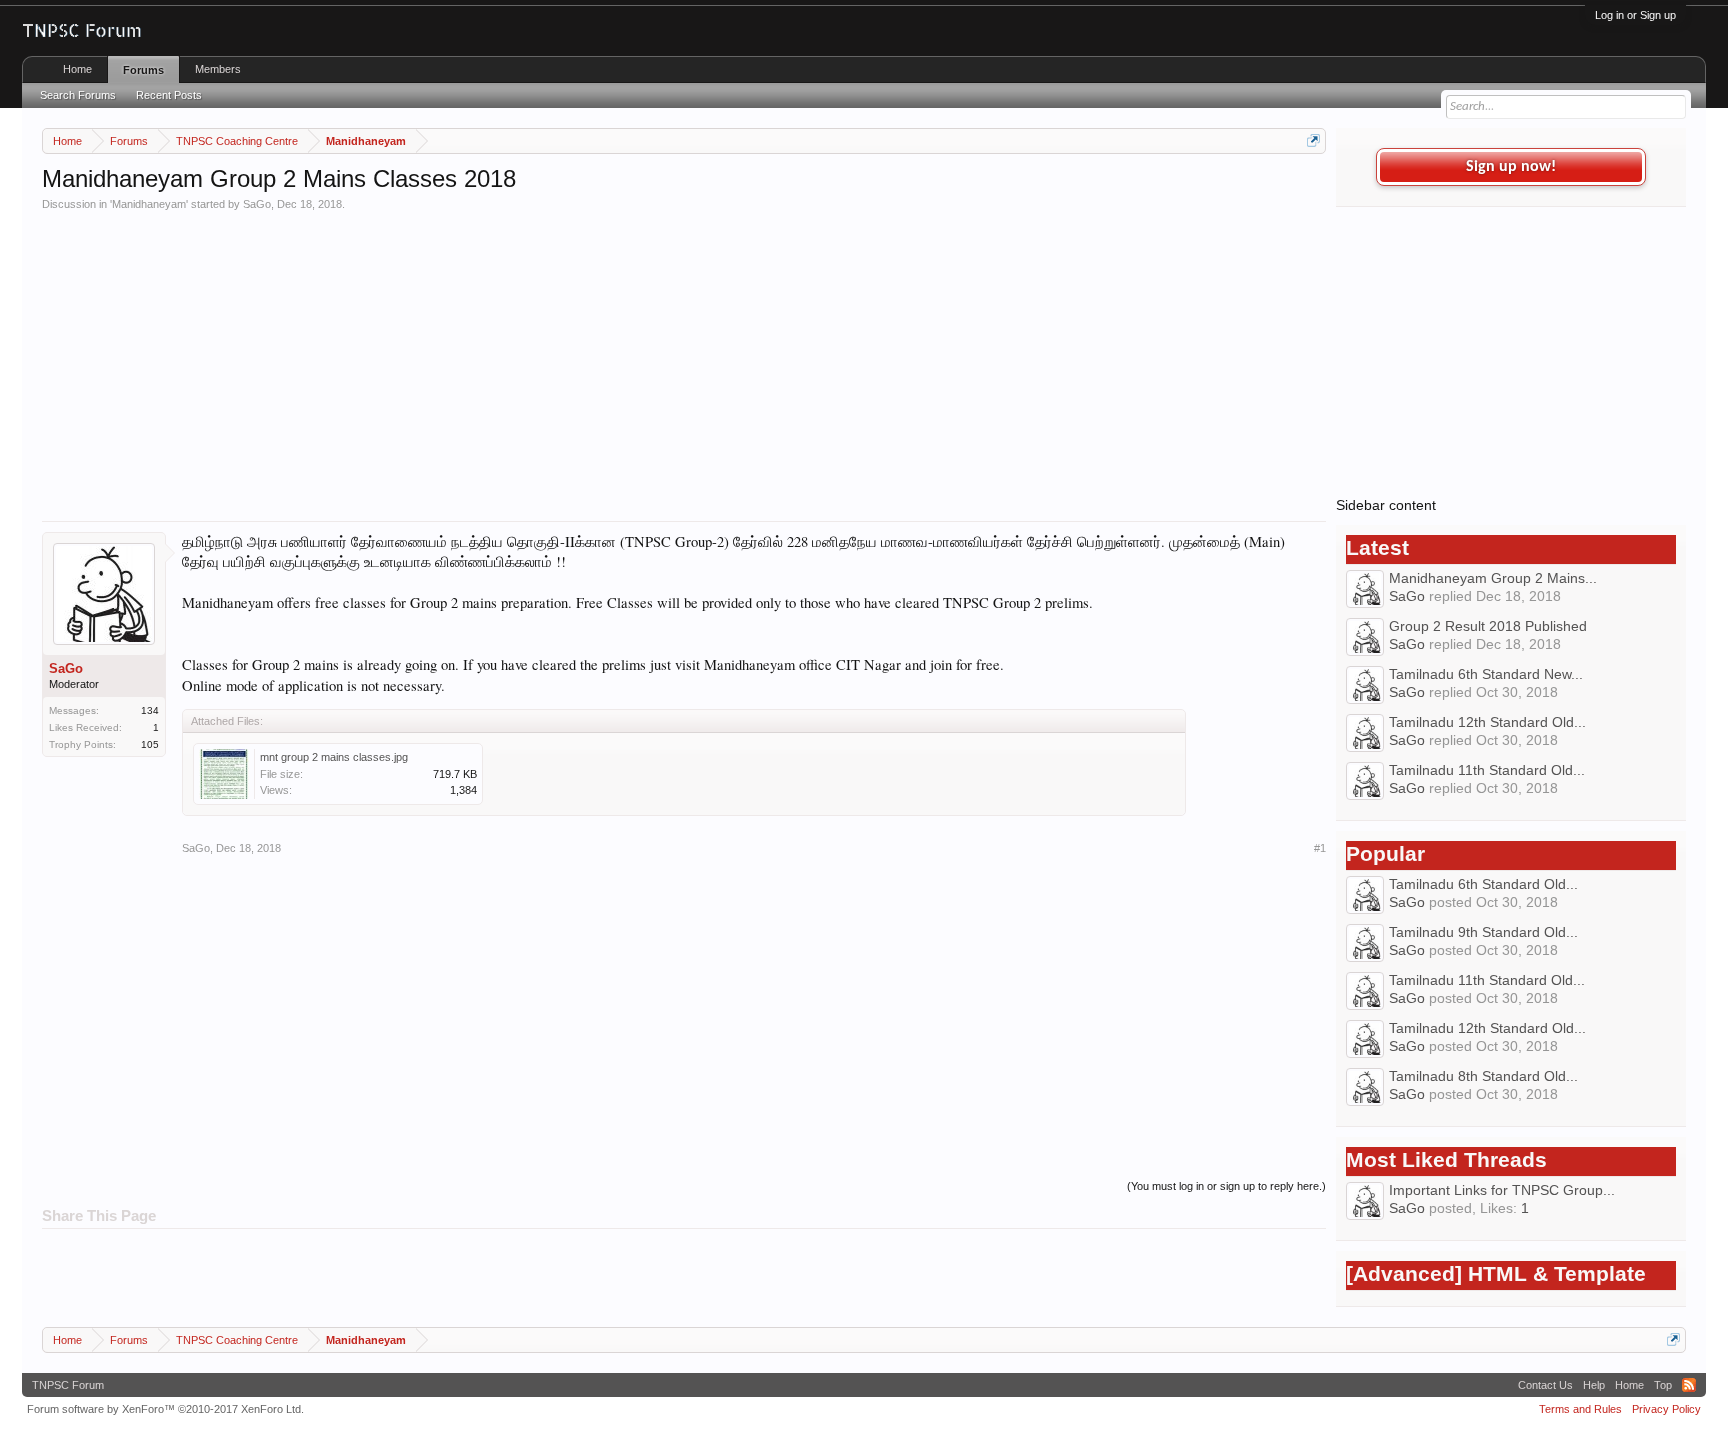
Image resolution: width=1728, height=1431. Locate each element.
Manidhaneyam (149, 204)
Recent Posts (169, 95)
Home (77, 69)
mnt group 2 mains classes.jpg (334, 757)
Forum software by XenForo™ (165, 1409)
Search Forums (78, 95)
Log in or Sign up (1635, 15)
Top (1663, 1385)
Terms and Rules (1580, 1409)
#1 (1320, 848)
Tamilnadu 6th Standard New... (1486, 674)
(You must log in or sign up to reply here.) (1226, 1186)
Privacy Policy (1666, 1409)
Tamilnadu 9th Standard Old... (1483, 932)
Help (1594, 1385)
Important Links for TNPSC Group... (1502, 1190)
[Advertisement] (642, 361)
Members (218, 69)
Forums (143, 70)
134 (150, 710)
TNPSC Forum (68, 1385)
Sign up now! (1511, 167)
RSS (1689, 1385)
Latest (1377, 548)
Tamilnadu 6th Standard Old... (1483, 884)
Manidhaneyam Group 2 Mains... (1493, 578)
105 (150, 744)
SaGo (257, 204)
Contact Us (1545, 1385)
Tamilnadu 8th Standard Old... (1483, 1076)
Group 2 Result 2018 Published (1488, 626)
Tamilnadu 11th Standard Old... (1487, 770)
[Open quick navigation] (1313, 140)
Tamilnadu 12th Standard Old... (1487, 722)
